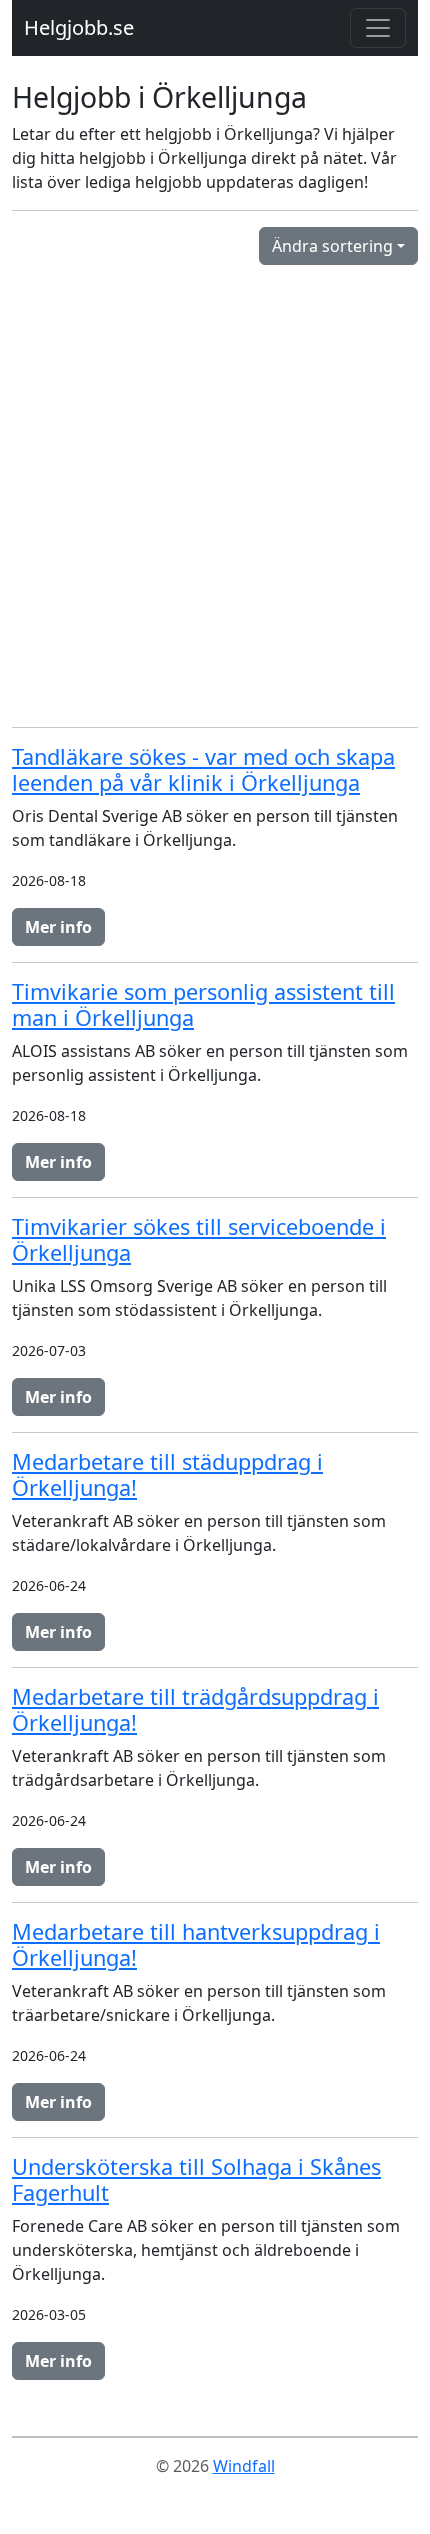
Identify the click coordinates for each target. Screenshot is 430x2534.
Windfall (244, 2466)
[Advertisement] (215, 496)
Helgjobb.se (79, 27)
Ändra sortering (332, 246)
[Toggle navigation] (378, 28)
